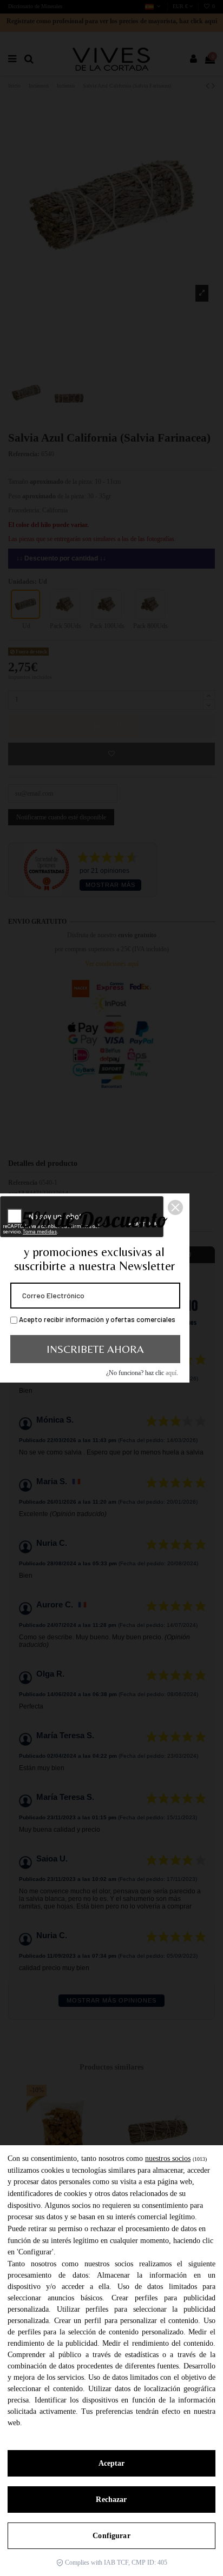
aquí (171, 1373)
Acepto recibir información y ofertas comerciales (96, 1319)
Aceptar (112, 2463)
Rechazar (111, 2500)
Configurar (111, 2536)
